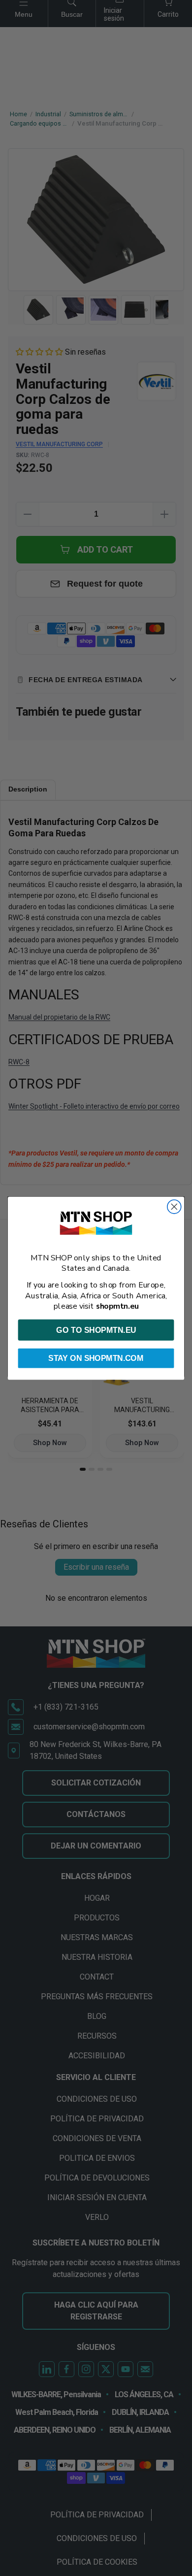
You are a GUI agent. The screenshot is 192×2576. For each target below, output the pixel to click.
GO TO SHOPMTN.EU (96, 1330)
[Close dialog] (174, 1207)
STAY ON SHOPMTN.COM (96, 1358)
